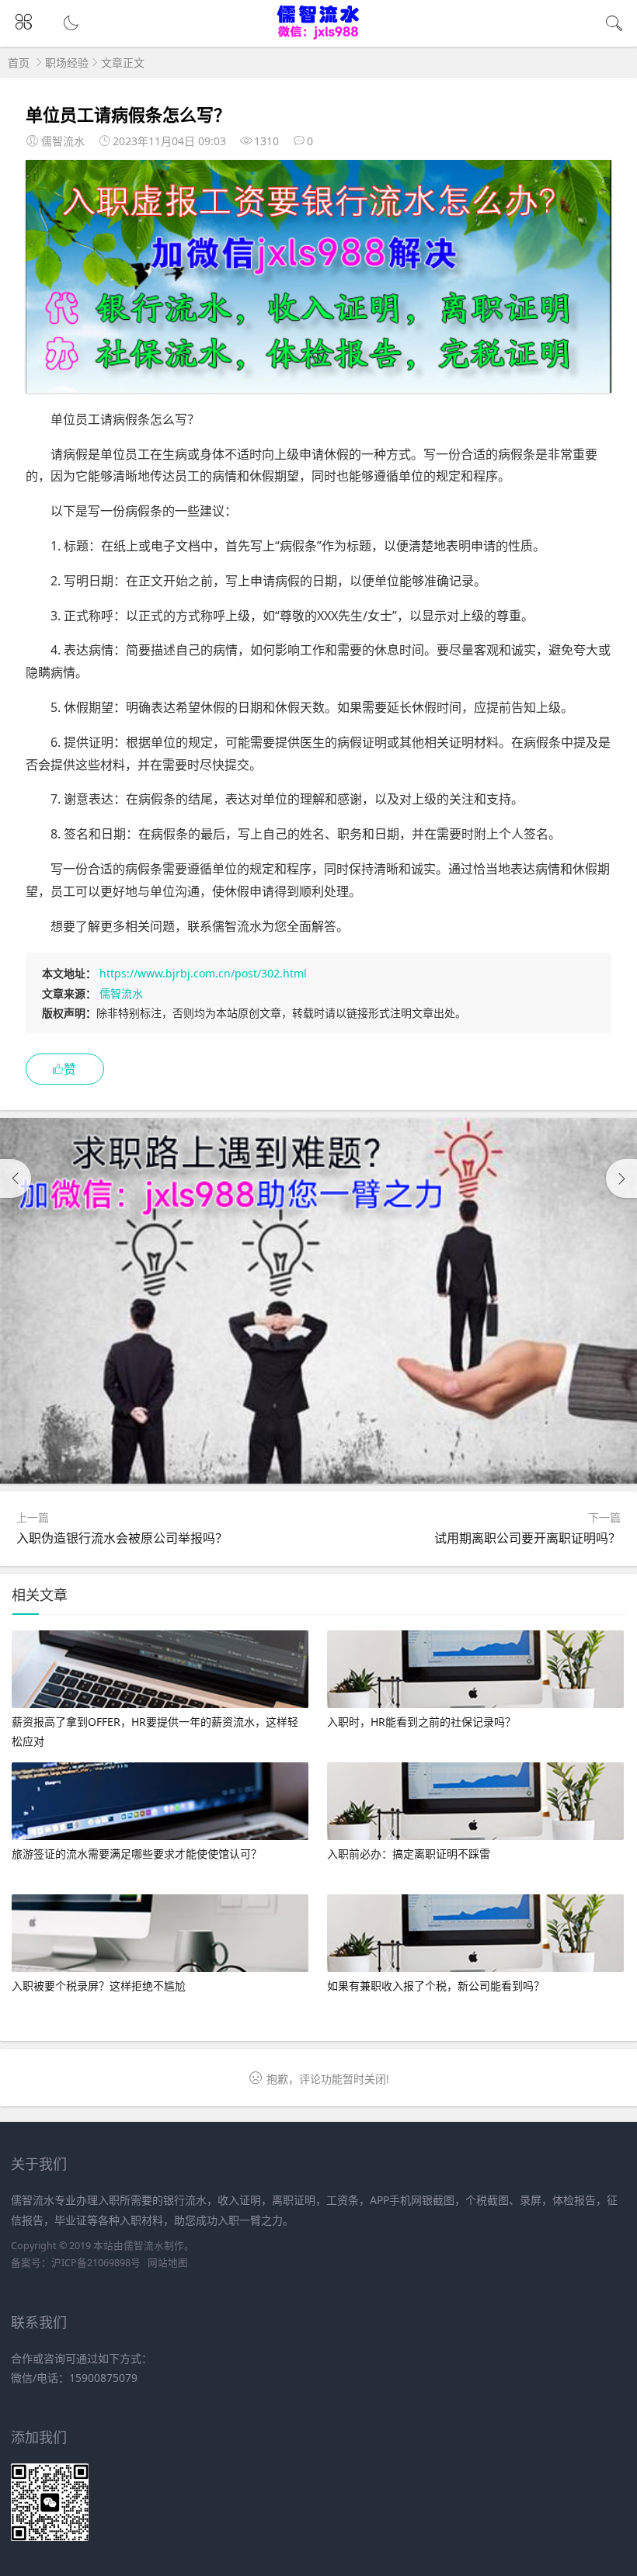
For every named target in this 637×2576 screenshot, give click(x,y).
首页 (19, 62)
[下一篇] (621, 1179)
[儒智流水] (319, 36)
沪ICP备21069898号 (96, 2263)
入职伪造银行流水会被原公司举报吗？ (122, 1538)
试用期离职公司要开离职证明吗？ (527, 1538)
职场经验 (67, 62)
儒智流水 (121, 993)
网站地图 (168, 2263)
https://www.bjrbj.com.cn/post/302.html (203, 973)
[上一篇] (16, 1179)
